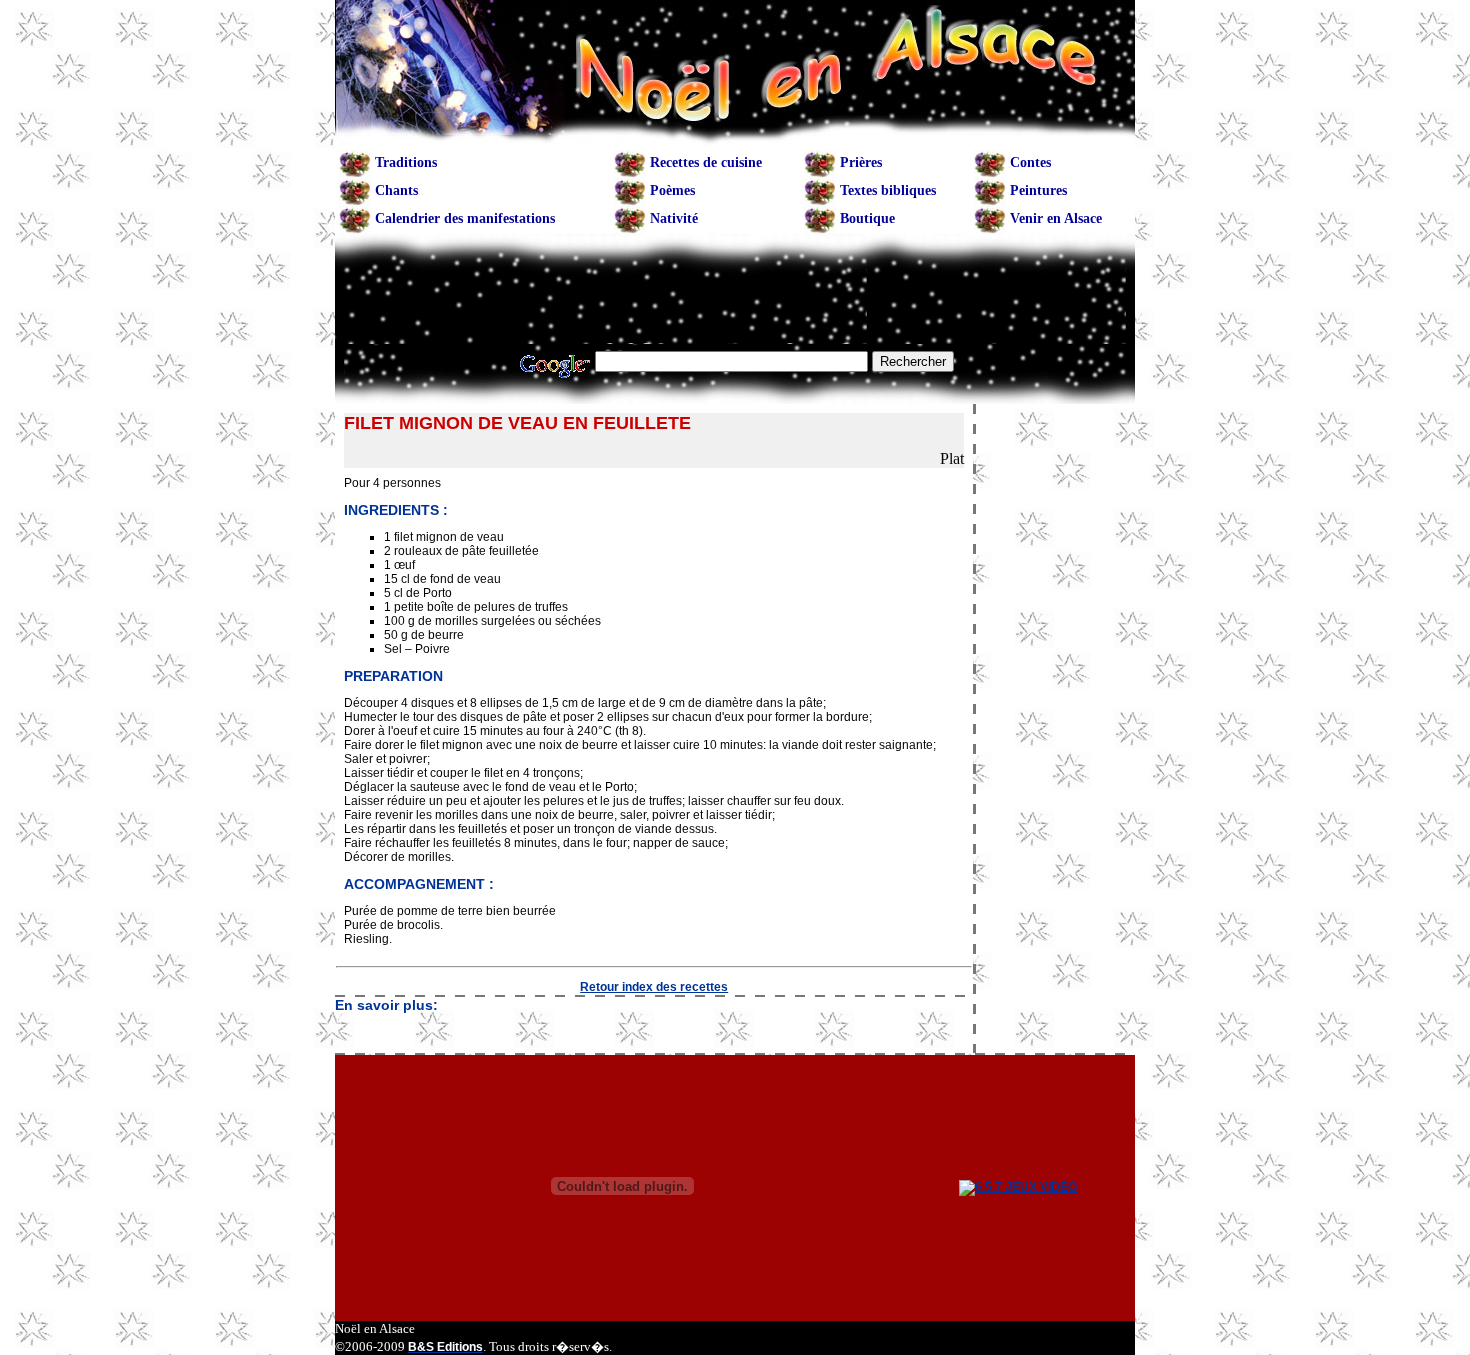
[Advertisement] (654, 1032)
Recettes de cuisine (706, 162)
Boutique (867, 218)
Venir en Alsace (1056, 218)
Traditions (406, 162)
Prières (861, 162)
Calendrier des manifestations (465, 218)
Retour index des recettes (654, 987)
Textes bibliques (888, 190)
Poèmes (672, 190)
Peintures (1038, 190)
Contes (1030, 162)
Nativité (674, 218)
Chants (396, 190)
